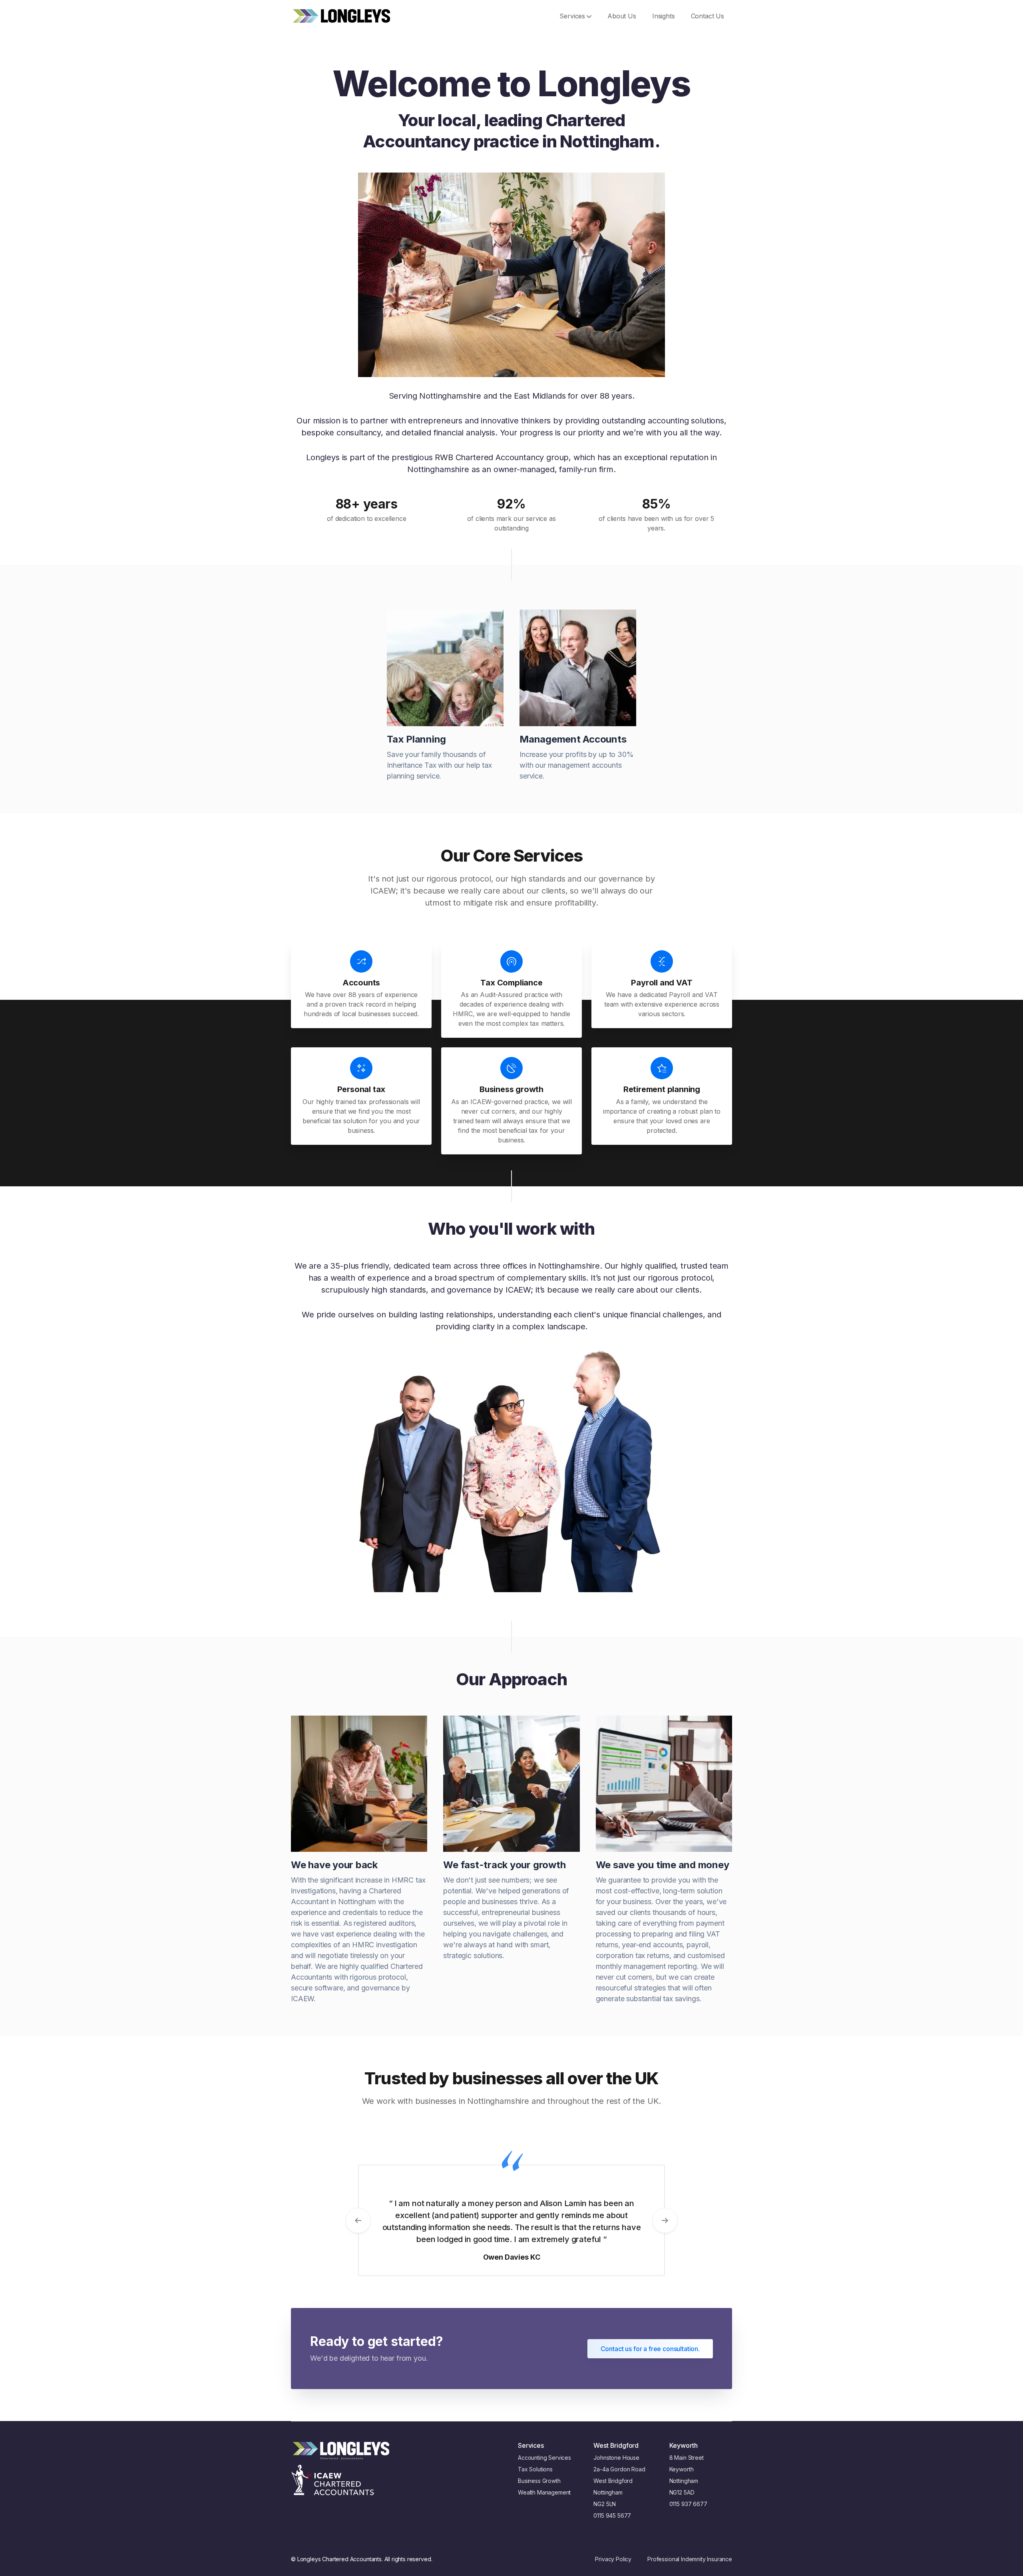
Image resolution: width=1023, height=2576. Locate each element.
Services (572, 16)
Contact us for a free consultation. (650, 2349)
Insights (664, 16)
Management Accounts (573, 739)
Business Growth (539, 2481)
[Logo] (341, 16)
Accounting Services (544, 2458)
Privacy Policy (613, 2559)
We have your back (334, 1865)
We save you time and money (663, 1865)
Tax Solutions (535, 2469)
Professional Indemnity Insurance (690, 2559)
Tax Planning (416, 739)
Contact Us (708, 16)
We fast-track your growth (504, 1865)
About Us (622, 16)
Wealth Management (544, 2492)
